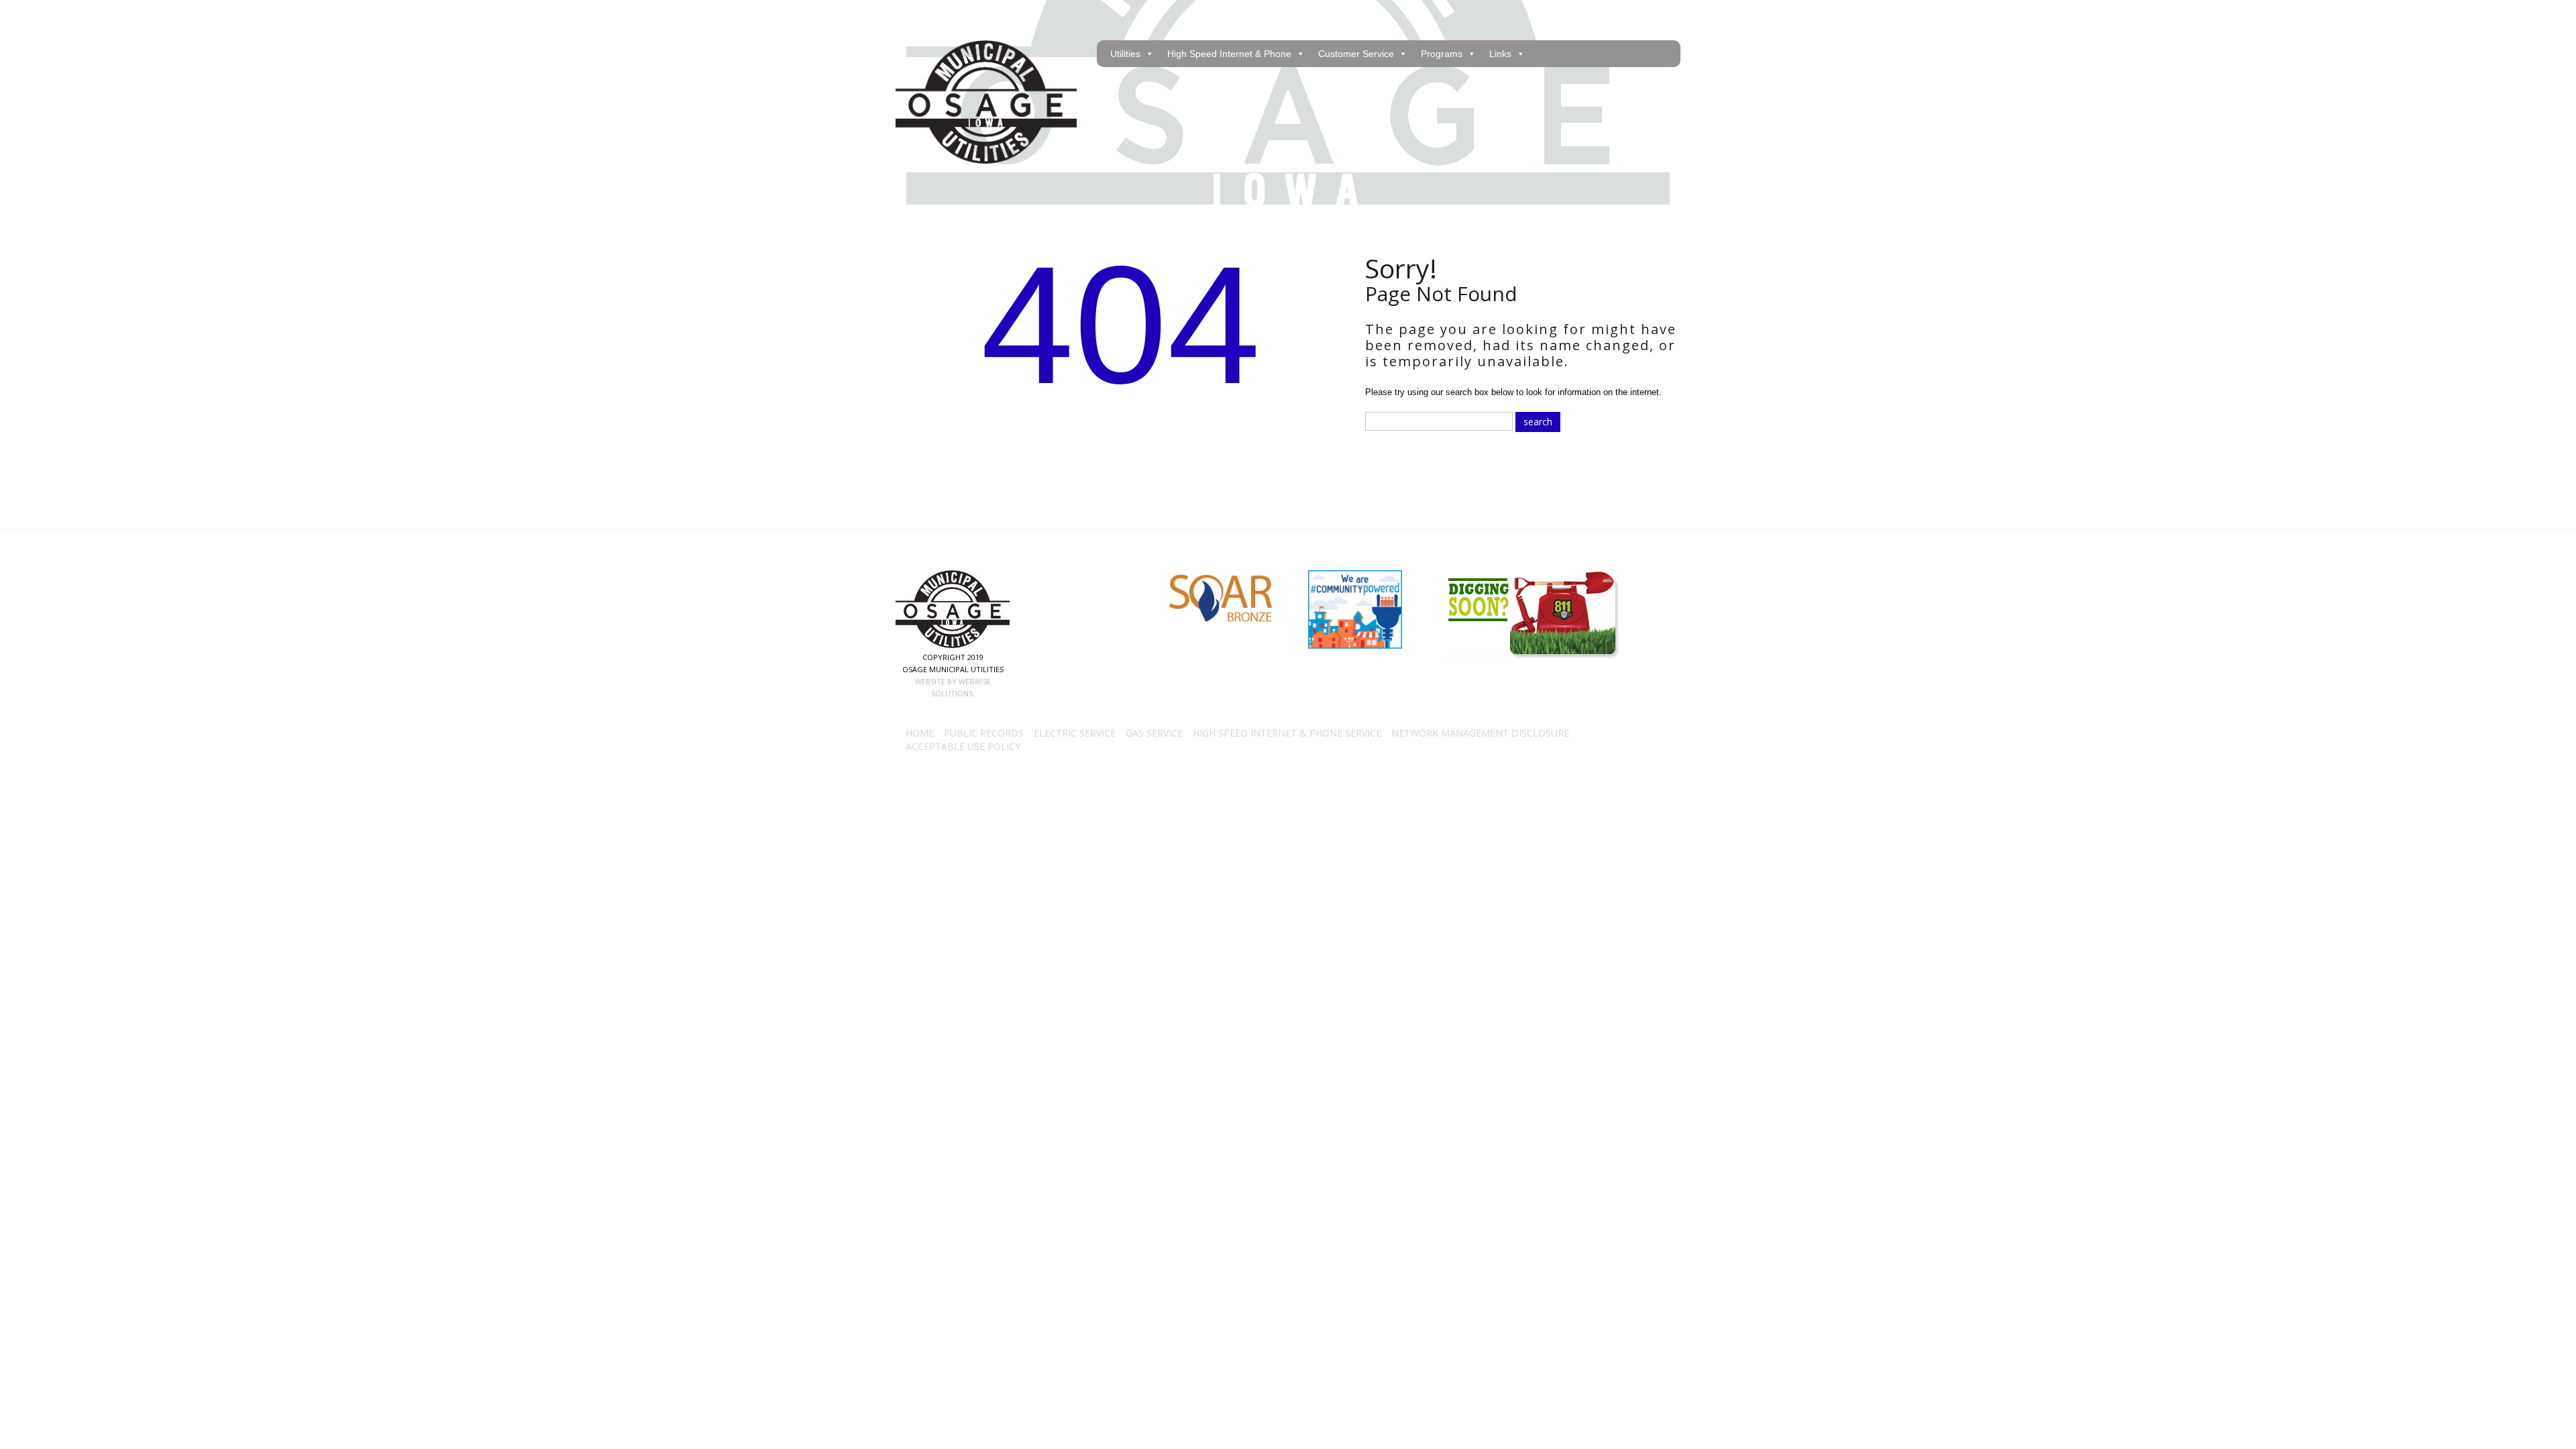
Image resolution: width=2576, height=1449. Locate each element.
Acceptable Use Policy (963, 746)
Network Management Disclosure (1480, 733)
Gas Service (1154, 733)
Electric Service (1075, 733)
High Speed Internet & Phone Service (1287, 733)
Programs (1442, 54)
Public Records (984, 733)
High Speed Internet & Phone (1229, 54)
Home (920, 733)
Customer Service (1356, 54)
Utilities (1125, 54)
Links (1500, 54)
